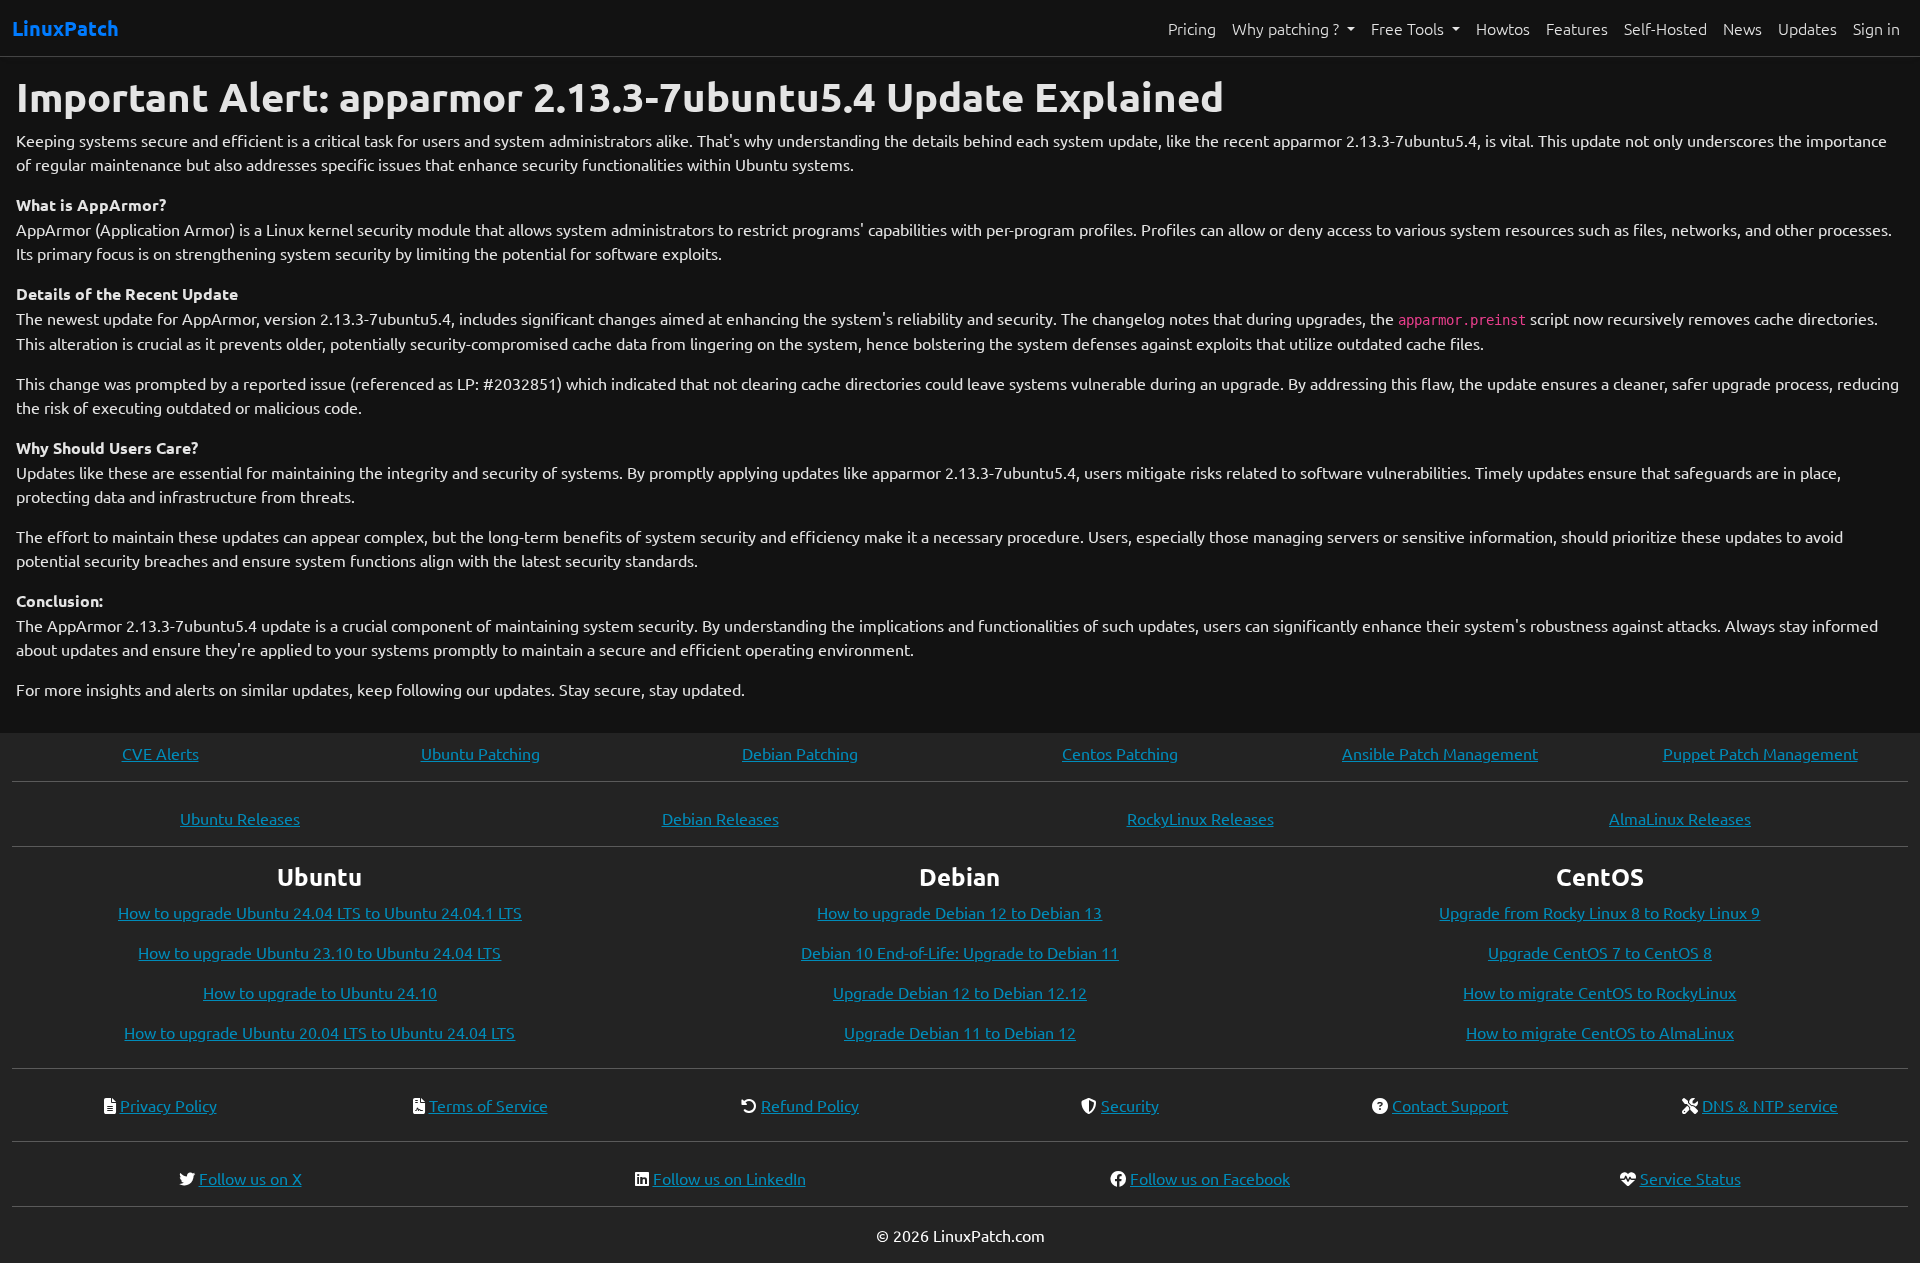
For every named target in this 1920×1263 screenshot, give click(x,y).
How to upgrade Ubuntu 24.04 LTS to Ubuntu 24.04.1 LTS (320, 912)
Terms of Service (488, 1105)
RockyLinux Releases (1200, 818)
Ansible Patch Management (1440, 753)
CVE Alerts (160, 753)
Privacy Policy (168, 1105)
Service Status (1690, 1178)
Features (1577, 28)
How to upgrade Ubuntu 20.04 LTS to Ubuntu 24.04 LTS (319, 1032)
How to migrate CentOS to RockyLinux (1599, 992)
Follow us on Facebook (1210, 1178)
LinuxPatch (65, 28)
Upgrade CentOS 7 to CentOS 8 (1600, 952)
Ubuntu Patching (480, 753)
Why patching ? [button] (1287, 28)
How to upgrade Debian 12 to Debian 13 (959, 912)
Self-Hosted (1665, 28)
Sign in (1876, 28)
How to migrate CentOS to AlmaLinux (1600, 1032)
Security (1130, 1105)
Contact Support (1450, 1105)
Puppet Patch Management (1760, 753)
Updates (1807, 28)
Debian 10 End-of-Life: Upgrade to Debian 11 (960, 952)
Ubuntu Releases (240, 818)
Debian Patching (800, 753)
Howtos (1503, 28)
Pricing (1192, 28)
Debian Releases (720, 818)
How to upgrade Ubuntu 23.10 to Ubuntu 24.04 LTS (319, 952)
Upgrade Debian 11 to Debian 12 (960, 1032)
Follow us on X (250, 1178)
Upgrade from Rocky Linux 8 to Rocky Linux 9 (1599, 912)
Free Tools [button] (1409, 28)
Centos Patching (1120, 753)
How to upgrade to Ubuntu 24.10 (320, 992)
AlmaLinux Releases (1680, 818)
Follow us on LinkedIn (729, 1178)
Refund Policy (810, 1105)
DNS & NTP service (1770, 1105)
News (1742, 28)
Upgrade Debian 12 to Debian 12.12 (960, 992)
